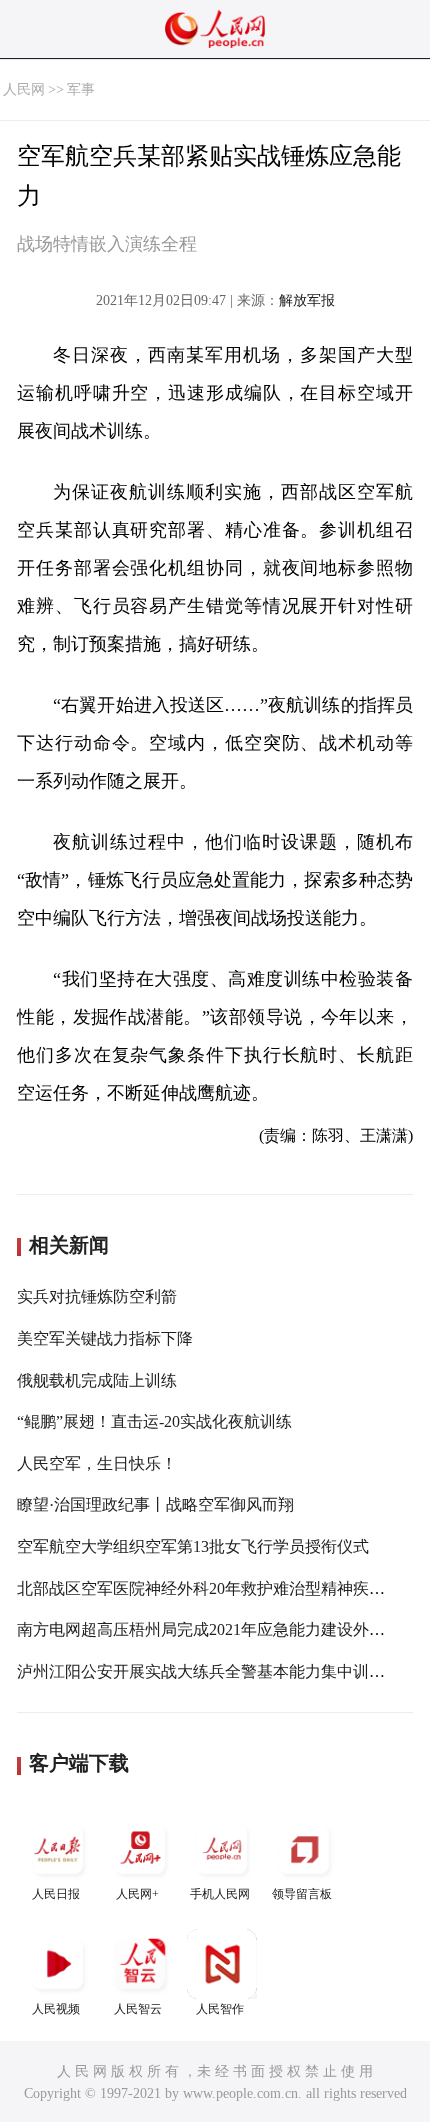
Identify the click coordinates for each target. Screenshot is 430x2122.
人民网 (24, 89)
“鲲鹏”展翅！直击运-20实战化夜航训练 (154, 1421)
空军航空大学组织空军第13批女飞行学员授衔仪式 (193, 1546)
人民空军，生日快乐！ (97, 1463)
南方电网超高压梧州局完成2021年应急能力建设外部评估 (217, 1629)
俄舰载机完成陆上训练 (97, 1380)
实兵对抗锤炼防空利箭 (97, 1296)
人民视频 (56, 2009)
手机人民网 (220, 1894)
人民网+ (137, 1894)
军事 (81, 89)
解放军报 (307, 300)
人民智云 (138, 2009)
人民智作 (220, 2009)
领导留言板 (302, 1894)
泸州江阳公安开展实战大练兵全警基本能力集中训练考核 (217, 1671)
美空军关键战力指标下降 (105, 1338)
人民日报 (56, 1894)
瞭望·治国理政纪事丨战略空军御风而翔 (155, 1504)
